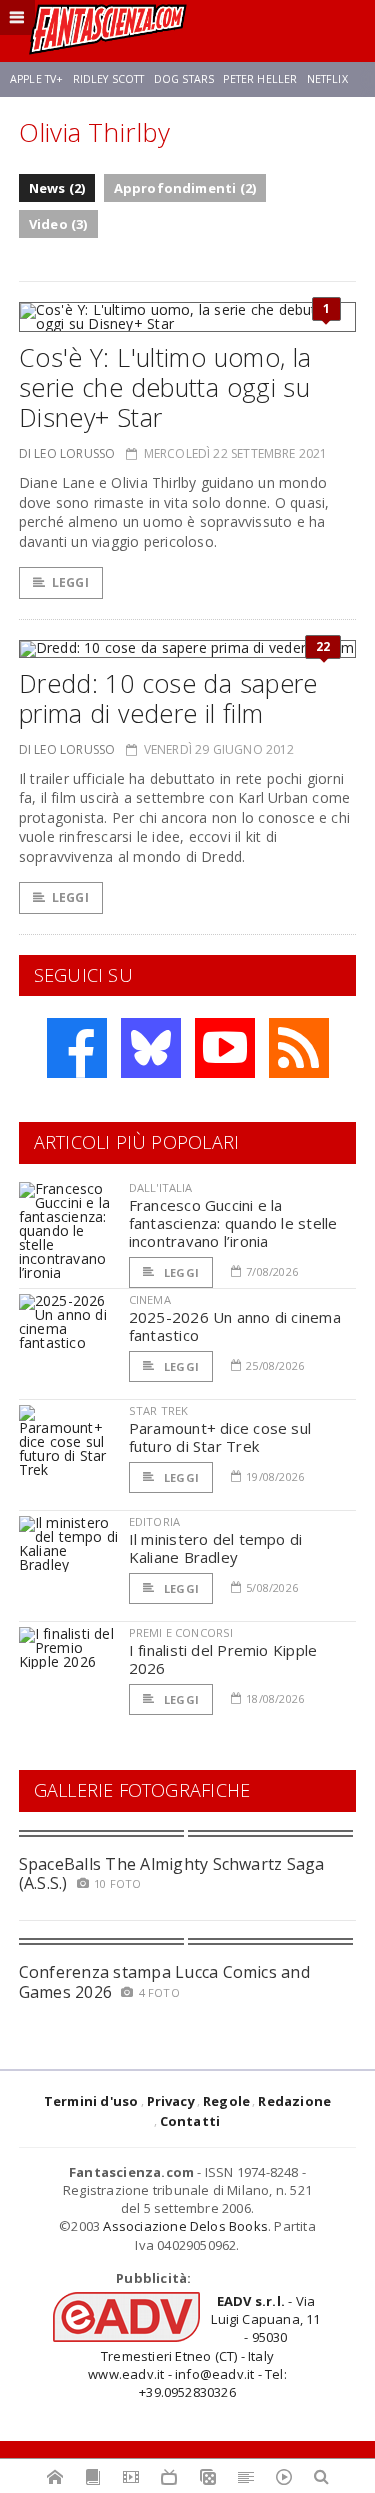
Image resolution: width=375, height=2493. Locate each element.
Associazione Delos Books (185, 2226)
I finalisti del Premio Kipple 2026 (223, 1659)
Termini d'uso (91, 2101)
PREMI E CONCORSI (181, 1632)
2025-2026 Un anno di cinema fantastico (235, 1326)
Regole (226, 2101)
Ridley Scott (109, 79)
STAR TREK (159, 1410)
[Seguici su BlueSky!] (151, 1048)
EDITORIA (154, 1521)
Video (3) (58, 224)
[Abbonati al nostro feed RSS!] (299, 1048)
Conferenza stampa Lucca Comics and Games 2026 (164, 1981)
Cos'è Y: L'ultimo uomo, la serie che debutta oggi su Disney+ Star (165, 387)
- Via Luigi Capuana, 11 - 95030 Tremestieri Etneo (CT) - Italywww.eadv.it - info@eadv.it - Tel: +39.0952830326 (204, 2346)
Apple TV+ (36, 79)
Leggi (70, 582)
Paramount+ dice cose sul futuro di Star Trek (220, 1437)
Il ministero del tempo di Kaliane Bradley (216, 1548)
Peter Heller (260, 79)
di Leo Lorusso (67, 453)
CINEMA (150, 1299)
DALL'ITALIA (161, 1187)
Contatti (190, 2121)
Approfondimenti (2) (185, 188)
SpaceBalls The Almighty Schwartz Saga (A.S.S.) (172, 1873)
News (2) (57, 188)
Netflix (327, 79)
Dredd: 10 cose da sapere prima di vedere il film (168, 698)
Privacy (171, 2101)
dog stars (184, 79)
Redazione (294, 2101)
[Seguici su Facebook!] (77, 1048)
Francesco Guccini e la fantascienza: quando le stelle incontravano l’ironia (233, 1223)
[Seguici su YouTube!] (225, 1048)
